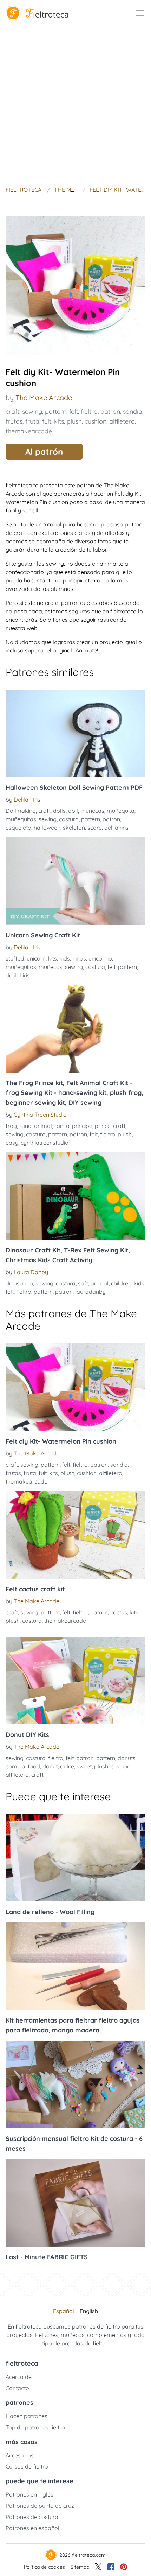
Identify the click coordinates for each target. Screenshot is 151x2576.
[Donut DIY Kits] (75, 1681)
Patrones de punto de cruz (40, 2506)
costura (69, 819)
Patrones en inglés (29, 2494)
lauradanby (90, 1292)
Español (64, 2311)
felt (74, 411)
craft (12, 411)
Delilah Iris (27, 800)
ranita (62, 1126)
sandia (133, 411)
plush (74, 421)
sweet (84, 1766)
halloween (47, 828)
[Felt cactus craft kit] (75, 1535)
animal (43, 1126)
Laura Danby (31, 1272)
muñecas (92, 811)
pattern (56, 411)
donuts (127, 1758)
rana (25, 1126)
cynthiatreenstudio (45, 1143)
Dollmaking (21, 811)
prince (103, 1126)
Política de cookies (44, 2567)
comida (15, 1766)
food (34, 1766)
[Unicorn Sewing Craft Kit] (75, 881)
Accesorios (20, 2455)
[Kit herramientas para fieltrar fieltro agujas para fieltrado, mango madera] (75, 1966)
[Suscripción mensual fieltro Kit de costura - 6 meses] (75, 2085)
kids (65, 958)
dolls (59, 811)
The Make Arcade (44, 397)
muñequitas (21, 819)
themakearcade (29, 431)
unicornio (100, 958)
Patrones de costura (32, 2517)
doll (73, 811)
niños (79, 958)
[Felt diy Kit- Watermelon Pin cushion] (75, 1387)
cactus (119, 1612)
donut (50, 1766)
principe (82, 1126)
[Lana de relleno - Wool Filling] (75, 1858)
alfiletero (122, 421)
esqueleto (18, 828)
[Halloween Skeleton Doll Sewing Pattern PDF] (75, 733)
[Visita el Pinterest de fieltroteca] (124, 2567)
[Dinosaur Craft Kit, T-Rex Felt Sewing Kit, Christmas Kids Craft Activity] (75, 1196)
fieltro (89, 411)
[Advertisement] (75, 105)
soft (83, 1283)
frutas (14, 421)
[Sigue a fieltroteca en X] (98, 2567)
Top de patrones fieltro (35, 2427)
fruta (32, 421)
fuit (47, 421)
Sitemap (80, 2567)
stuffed (15, 958)
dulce (67, 1766)
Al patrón (44, 452)
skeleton (74, 828)
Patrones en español (32, 2528)
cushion (96, 421)
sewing (32, 411)
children (121, 1283)
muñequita (121, 811)
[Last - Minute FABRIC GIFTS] (75, 2203)
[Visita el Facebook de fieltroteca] (111, 2567)
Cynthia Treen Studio (40, 1115)
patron (110, 411)
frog (11, 1126)
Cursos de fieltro (27, 2466)
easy (12, 1143)
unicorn (36, 958)
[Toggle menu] (140, 13)
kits (59, 421)
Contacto (17, 2388)
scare (95, 828)
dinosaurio (19, 1283)
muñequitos (21, 967)
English (89, 2311)
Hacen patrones (27, 2416)
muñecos (51, 967)
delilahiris (116, 828)
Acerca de (19, 2377)
